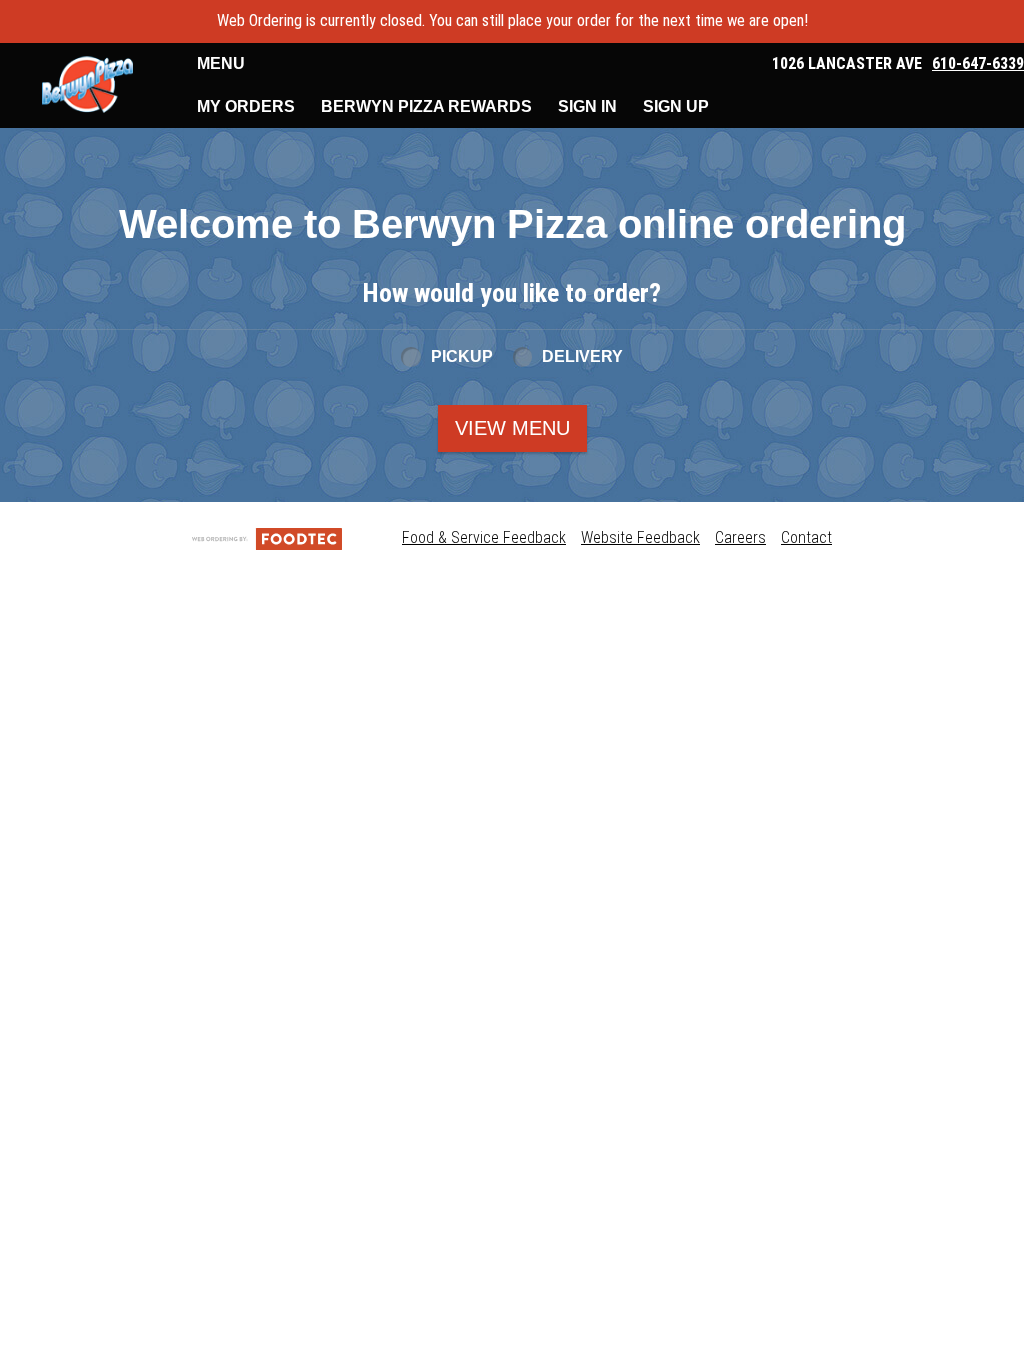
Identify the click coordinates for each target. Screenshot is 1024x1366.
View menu (512, 428)
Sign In (587, 106)
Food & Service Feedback (484, 537)
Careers (740, 537)
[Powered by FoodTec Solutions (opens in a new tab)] (267, 537)
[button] (87, 85)
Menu (221, 63)
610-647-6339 (978, 63)
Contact (806, 537)
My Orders (246, 106)
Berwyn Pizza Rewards (426, 106)
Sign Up (676, 106)
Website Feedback (640, 537)
